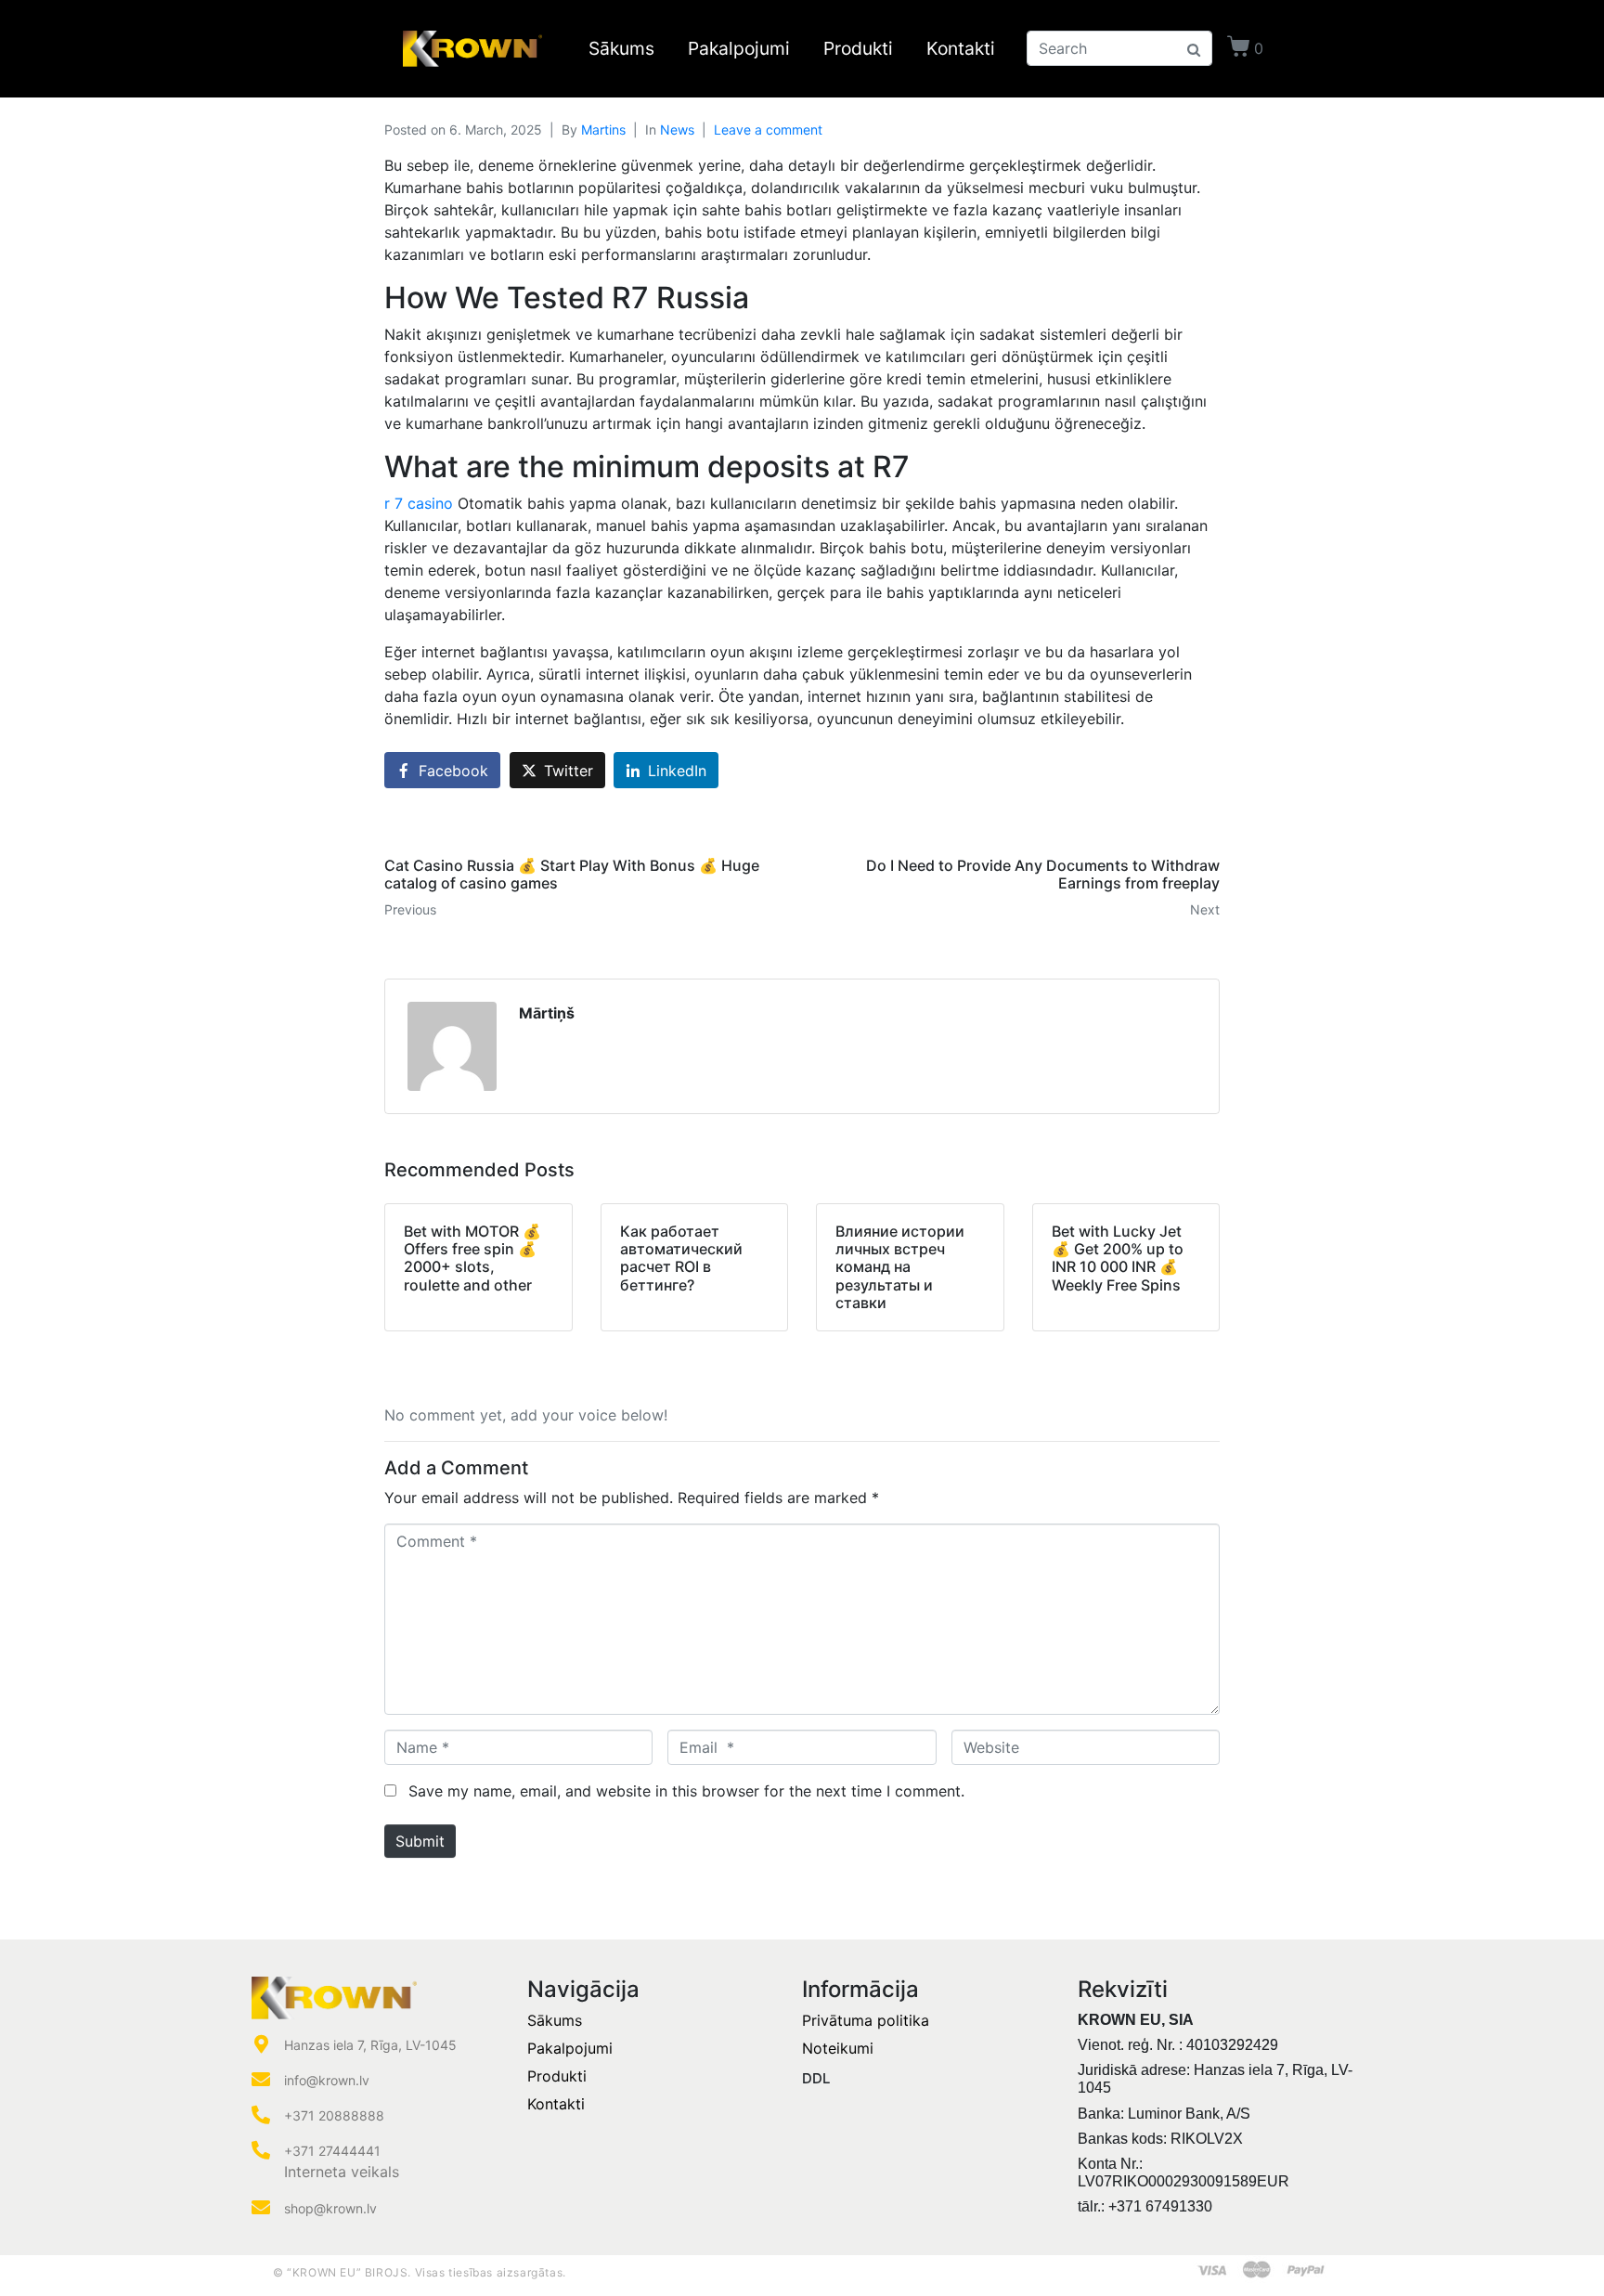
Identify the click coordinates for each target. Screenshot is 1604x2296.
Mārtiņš (547, 1013)
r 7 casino (421, 503)
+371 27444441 (332, 2151)
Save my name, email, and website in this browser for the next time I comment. (686, 1791)
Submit (420, 1841)
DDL (816, 2078)
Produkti (858, 48)
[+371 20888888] (261, 2115)
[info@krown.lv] (261, 2080)
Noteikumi (838, 2048)
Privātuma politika (866, 2020)
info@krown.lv (327, 2080)
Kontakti (961, 48)
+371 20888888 (334, 2115)
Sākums (621, 48)
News (677, 130)
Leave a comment (768, 130)
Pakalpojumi (739, 48)
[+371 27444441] (261, 2150)
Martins (603, 130)
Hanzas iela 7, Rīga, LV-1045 (370, 2045)
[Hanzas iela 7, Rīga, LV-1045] (261, 2044)
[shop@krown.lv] (261, 2208)
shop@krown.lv (330, 2208)
